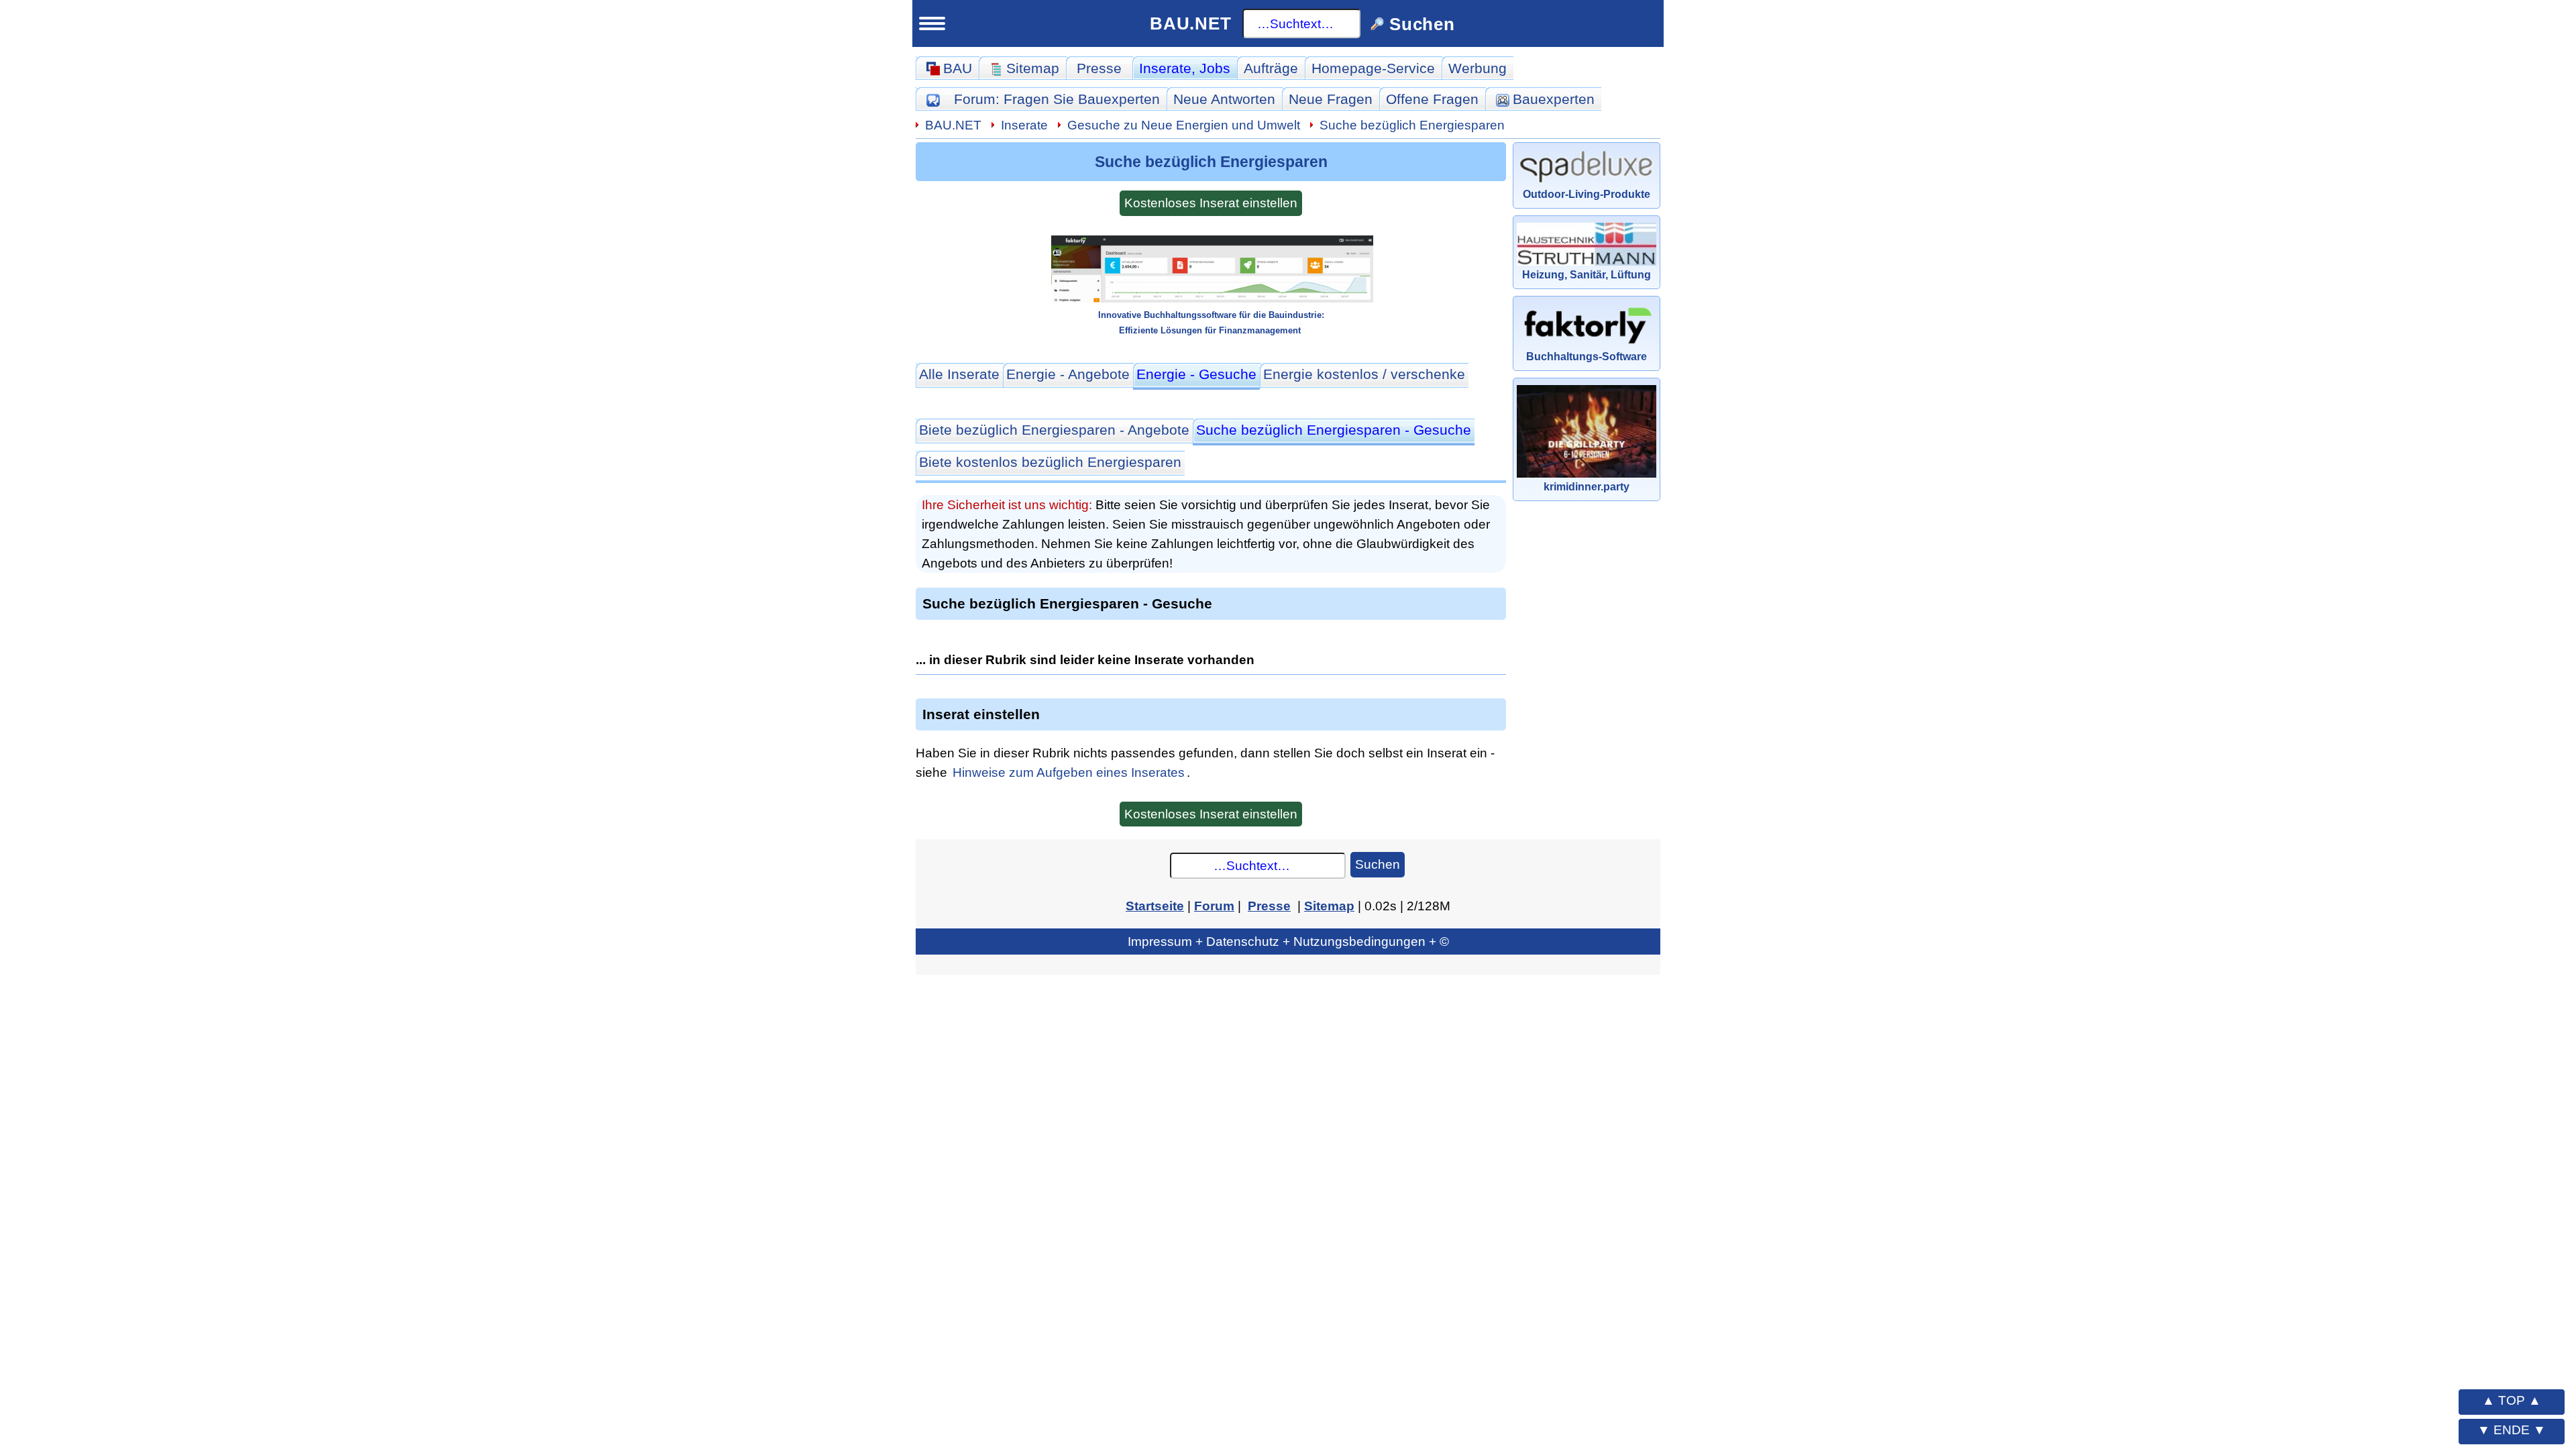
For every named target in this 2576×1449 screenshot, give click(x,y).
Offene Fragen (317, 569)
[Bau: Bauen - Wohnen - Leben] (338, 93)
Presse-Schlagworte (337, 729)
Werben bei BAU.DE (328, 1283)
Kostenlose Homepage (336, 1124)
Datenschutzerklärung (382, 1383)
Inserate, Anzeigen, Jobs (343, 1028)
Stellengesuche (320, 1090)
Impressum (382, 1358)
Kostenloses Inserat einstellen (1211, 203)
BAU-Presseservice (326, 666)
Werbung (1478, 68)
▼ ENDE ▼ (2512, 1430)
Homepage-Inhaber (334, 1154)
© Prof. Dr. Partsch (382, 1407)
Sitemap (367, 443)
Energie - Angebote (1068, 374)
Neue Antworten (1224, 99)
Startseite (290, 443)
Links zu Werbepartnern (341, 1251)
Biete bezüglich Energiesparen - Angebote (1054, 430)
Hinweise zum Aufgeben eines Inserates (1069, 772)
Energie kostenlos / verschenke (1364, 374)
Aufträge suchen (324, 793)
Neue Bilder (308, 601)
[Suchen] (434, 144)
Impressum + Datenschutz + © (1288, 941)
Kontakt (284, 1315)
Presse (1099, 68)
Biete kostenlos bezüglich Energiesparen (1050, 462)
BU (397, 88)
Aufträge (1271, 68)
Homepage (1373, 68)
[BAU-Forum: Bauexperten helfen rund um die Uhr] (933, 99)
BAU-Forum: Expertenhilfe (348, 474)
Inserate (1185, 68)
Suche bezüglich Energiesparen (1412, 125)
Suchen (1378, 864)
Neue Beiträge (317, 505)
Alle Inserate (959, 374)
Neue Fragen (313, 537)
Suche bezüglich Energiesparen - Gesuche (1334, 430)
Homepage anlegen (335, 1186)
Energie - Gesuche (1196, 374)
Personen (301, 633)
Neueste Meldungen (337, 697)
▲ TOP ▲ (2512, 1400)
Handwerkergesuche (339, 824)
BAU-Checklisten (317, 1220)
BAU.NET (1191, 23)
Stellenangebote (323, 1058)
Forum (1057, 99)
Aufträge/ (350, 762)
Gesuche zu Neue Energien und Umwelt (1184, 125)
